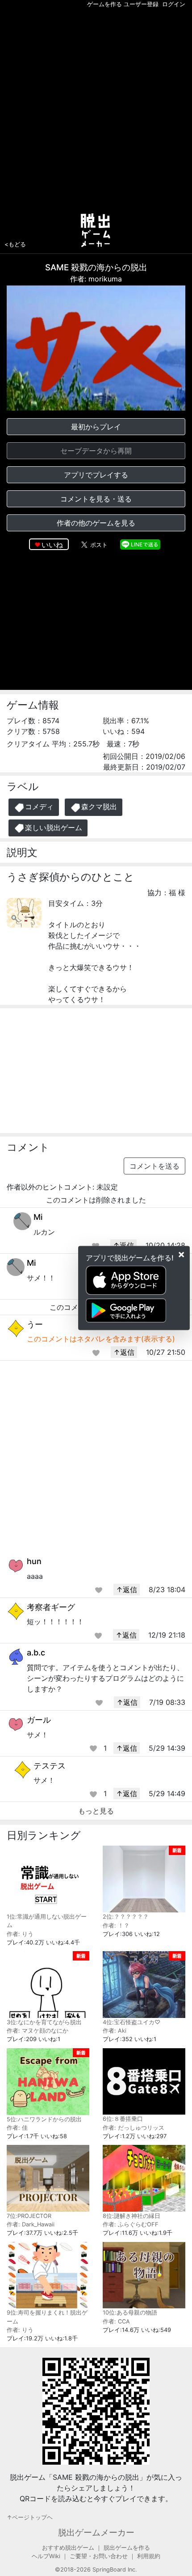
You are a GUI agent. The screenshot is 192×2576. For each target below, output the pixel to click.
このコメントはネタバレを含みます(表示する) (101, 1339)
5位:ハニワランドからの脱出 (44, 2119)
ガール (39, 1720)
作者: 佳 (17, 2128)
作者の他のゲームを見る (96, 523)
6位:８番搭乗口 (123, 2119)
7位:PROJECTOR (29, 2216)
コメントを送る (154, 1166)
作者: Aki (115, 2031)
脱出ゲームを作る (127, 2548)
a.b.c (36, 1653)
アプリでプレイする (96, 475)
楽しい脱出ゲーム (54, 827)
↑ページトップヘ (30, 2517)
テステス (50, 1766)
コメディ (39, 807)
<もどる (15, 244)
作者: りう (20, 1934)
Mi (38, 1217)
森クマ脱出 (99, 807)
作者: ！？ (116, 1926)
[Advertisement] (96, 109)
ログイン (174, 4)
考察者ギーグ (51, 1607)
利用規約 (149, 2556)
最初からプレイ (96, 427)
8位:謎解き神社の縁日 (131, 2216)
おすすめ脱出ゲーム (68, 2548)
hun (34, 1561)
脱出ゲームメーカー (96, 2532)
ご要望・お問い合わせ (99, 2556)
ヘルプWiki (46, 2556)
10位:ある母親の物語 (130, 2313)
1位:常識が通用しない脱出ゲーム (47, 1921)
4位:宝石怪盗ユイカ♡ (131, 2022)
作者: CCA (116, 2321)
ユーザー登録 (141, 4)
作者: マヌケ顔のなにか (38, 2031)
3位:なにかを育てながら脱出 (44, 2022)
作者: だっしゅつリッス (134, 2128)
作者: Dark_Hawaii (31, 2224)
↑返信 (123, 1245)
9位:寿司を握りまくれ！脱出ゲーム (47, 2317)
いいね (52, 545)
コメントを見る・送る (96, 499)
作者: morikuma (96, 279)
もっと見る (96, 1811)
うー (35, 1324)
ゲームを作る (104, 4)
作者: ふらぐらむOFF (131, 2224)
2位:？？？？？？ (126, 1917)
